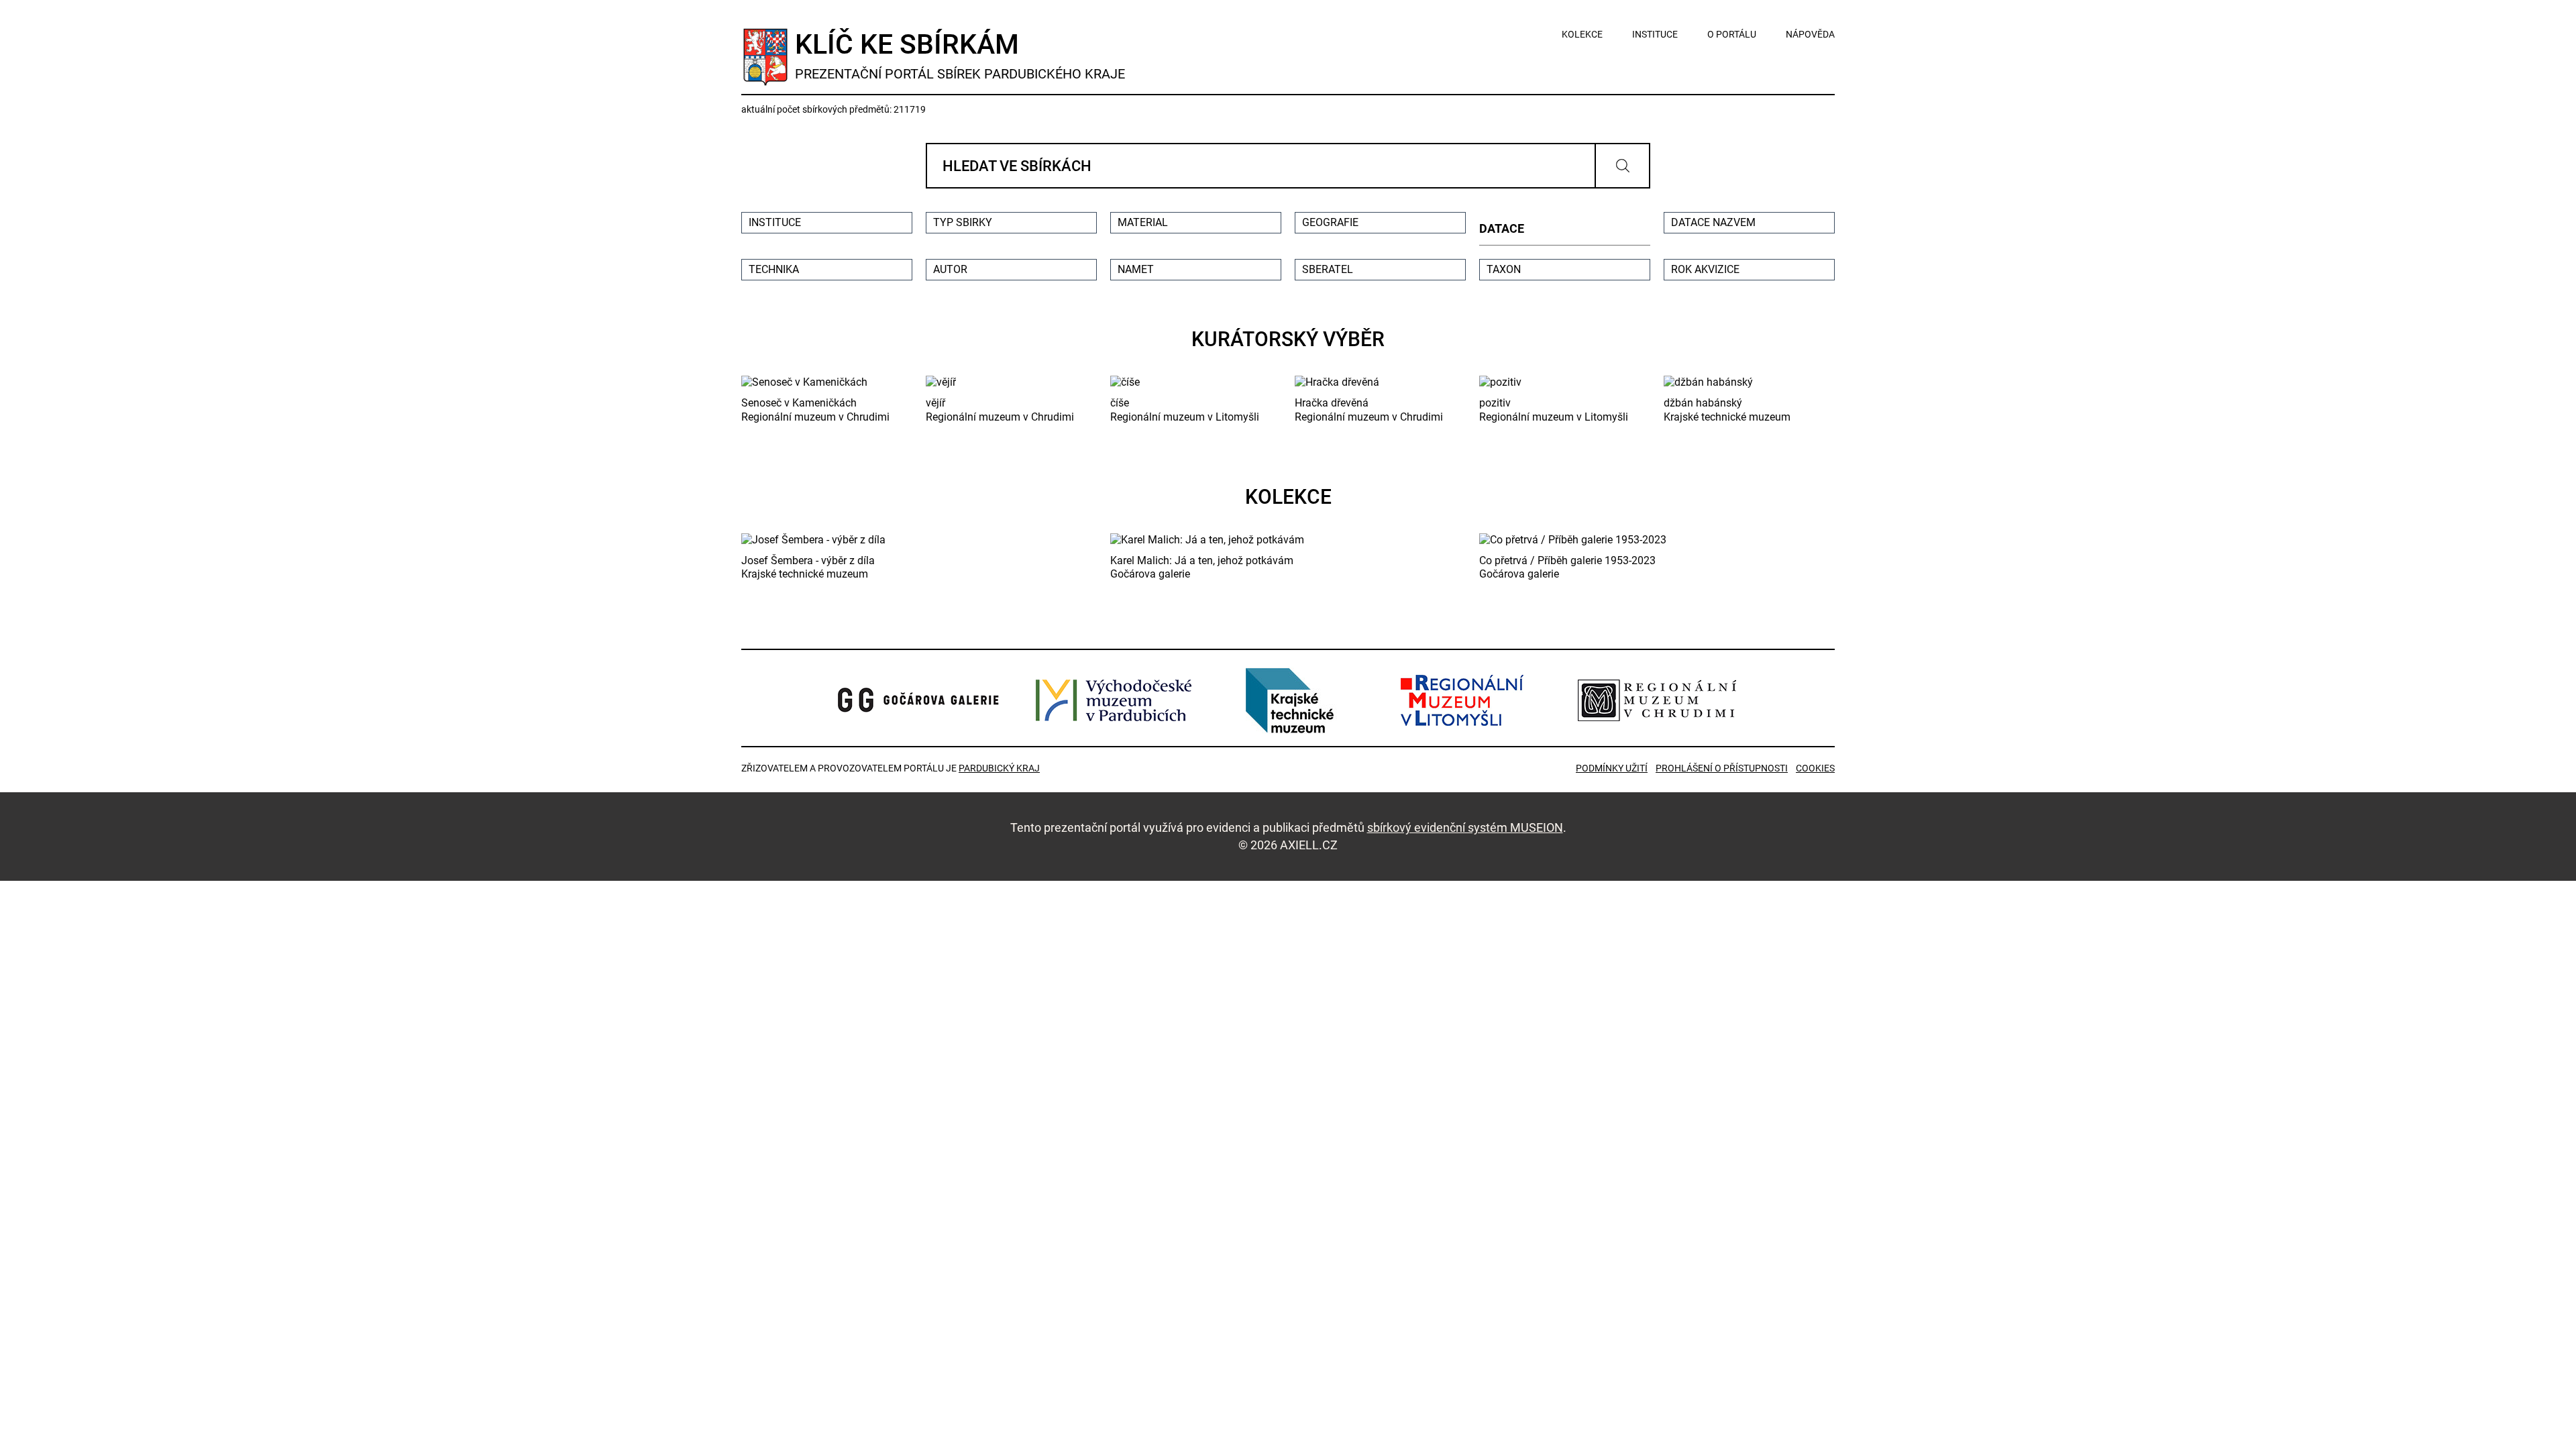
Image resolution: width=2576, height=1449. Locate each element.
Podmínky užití (1612, 768)
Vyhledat (1622, 166)
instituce (1655, 34)
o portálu (1732, 34)
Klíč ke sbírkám (960, 55)
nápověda (1810, 34)
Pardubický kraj (999, 768)
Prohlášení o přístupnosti (1722, 768)
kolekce (1582, 34)
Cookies (1815, 768)
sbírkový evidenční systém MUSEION (1465, 827)
